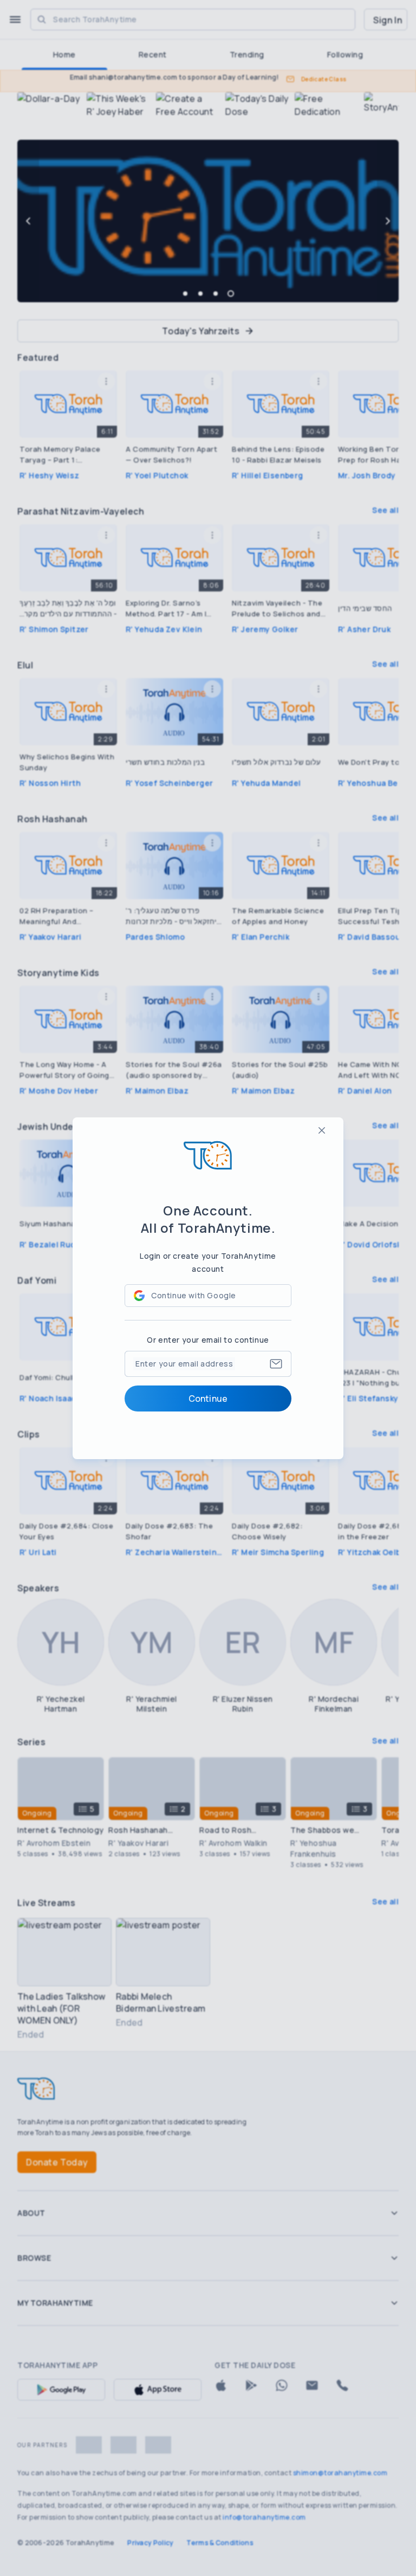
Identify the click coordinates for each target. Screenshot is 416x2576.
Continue (208, 1398)
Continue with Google (194, 1295)
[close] (322, 1130)
